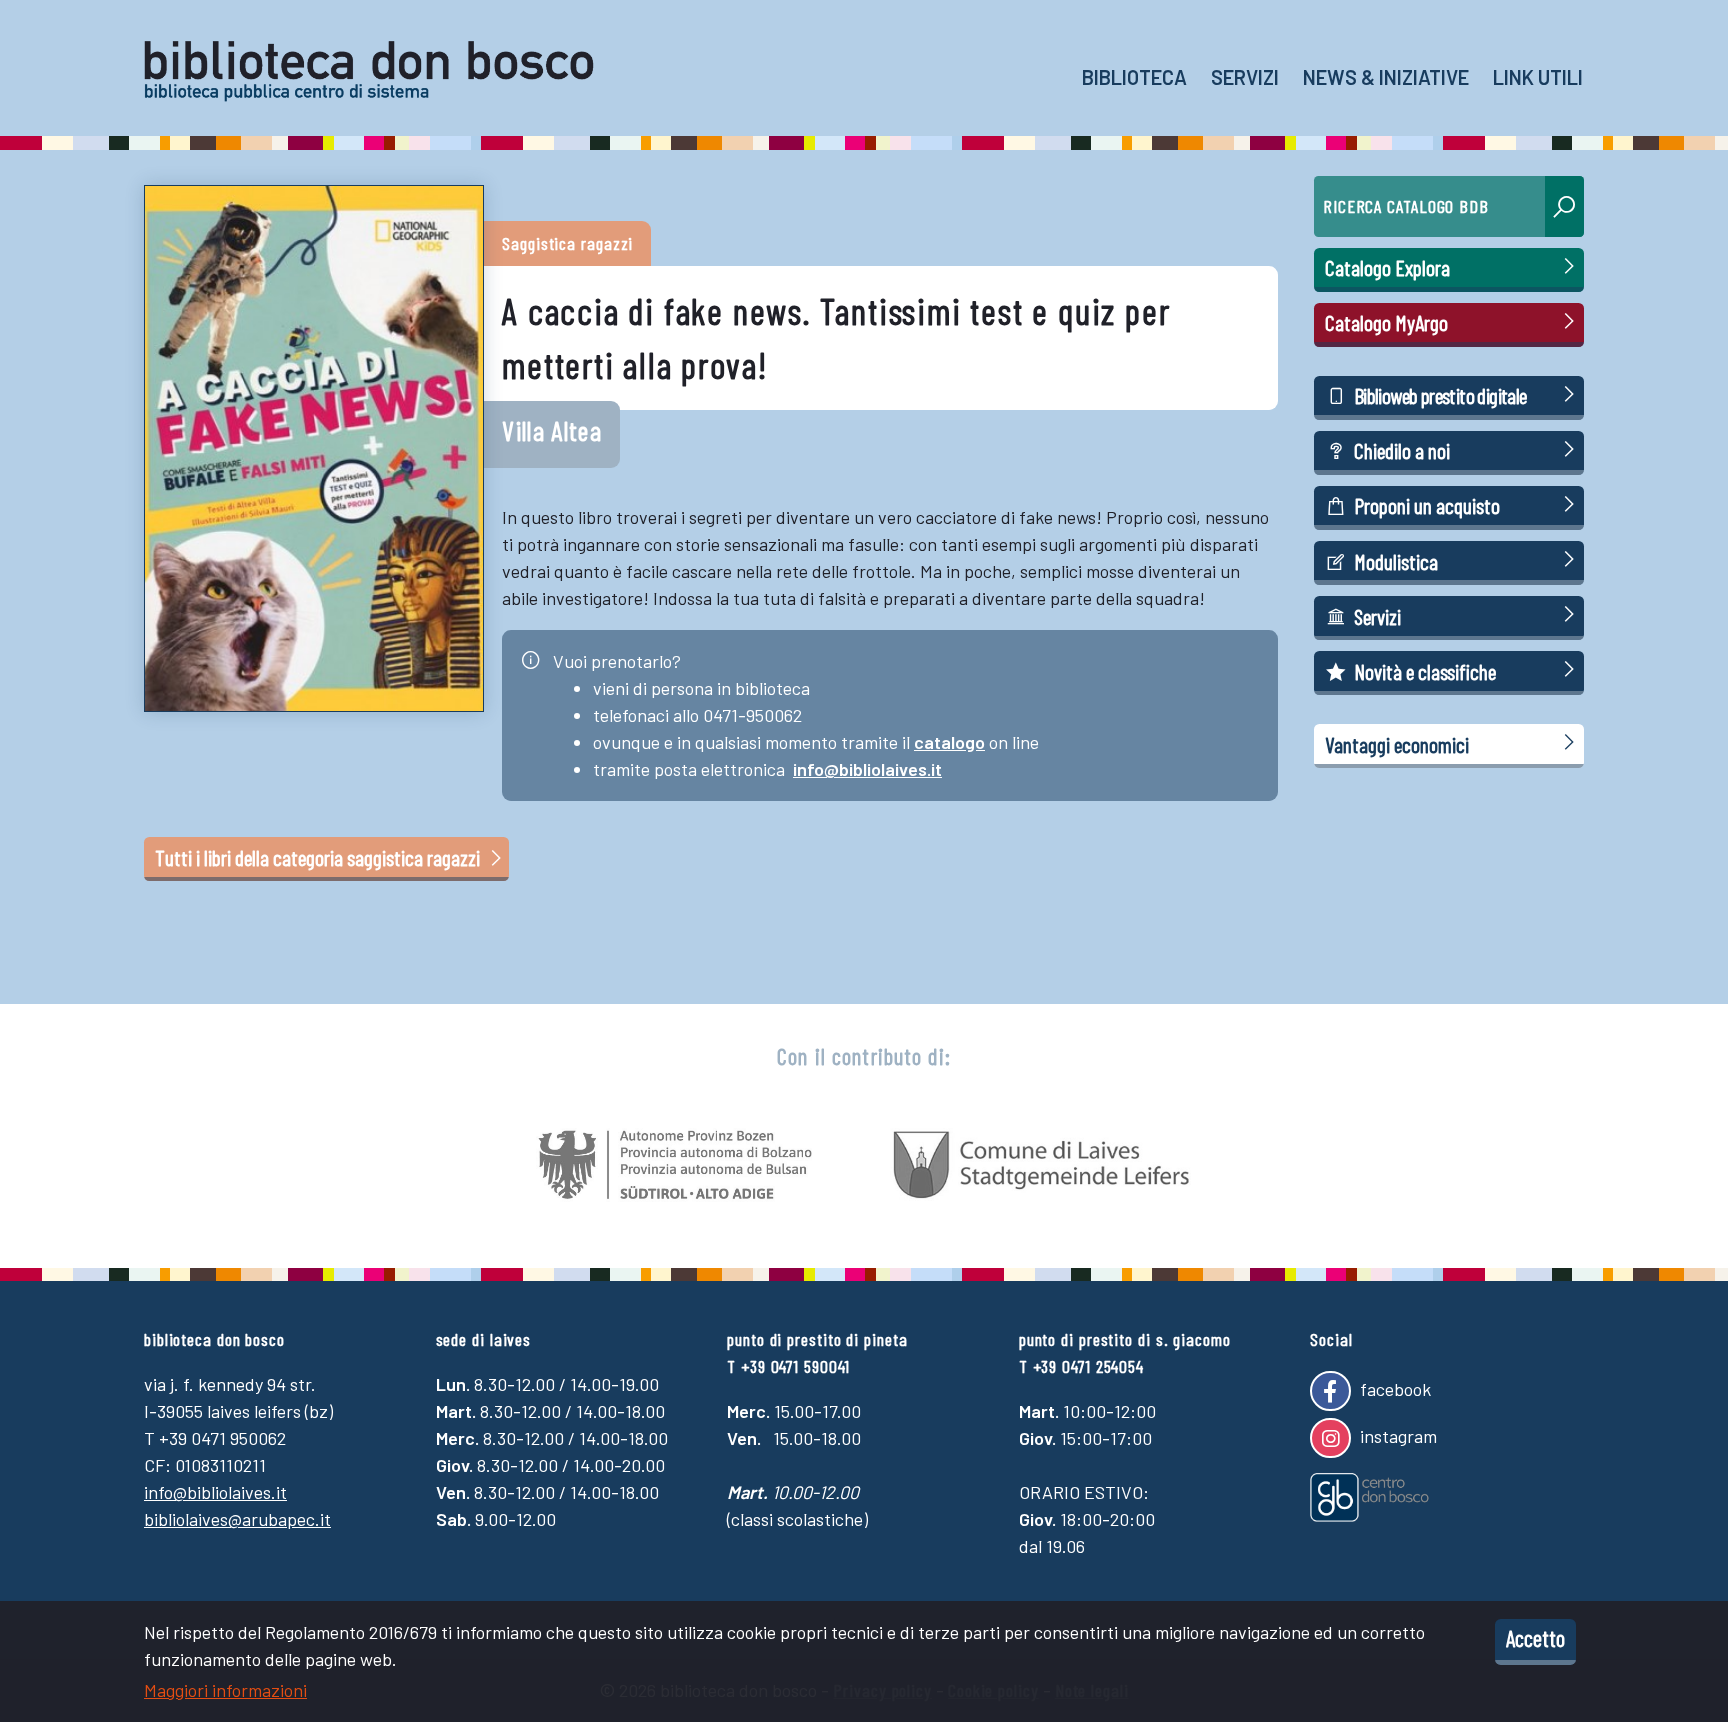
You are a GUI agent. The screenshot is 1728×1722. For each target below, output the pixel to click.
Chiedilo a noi (1402, 450)
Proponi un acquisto (1427, 505)
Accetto (1535, 1638)
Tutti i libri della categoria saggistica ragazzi (319, 857)
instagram (1396, 1435)
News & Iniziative (1386, 77)
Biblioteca (1134, 77)
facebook (1393, 1389)
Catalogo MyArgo (1386, 322)
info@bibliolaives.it (867, 769)
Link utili (1538, 77)
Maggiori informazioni (225, 1690)
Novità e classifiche (1425, 671)
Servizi (1245, 77)
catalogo (949, 742)
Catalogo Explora (1387, 267)
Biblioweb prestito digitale (1440, 395)
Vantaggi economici (1397, 744)
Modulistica (1396, 561)
